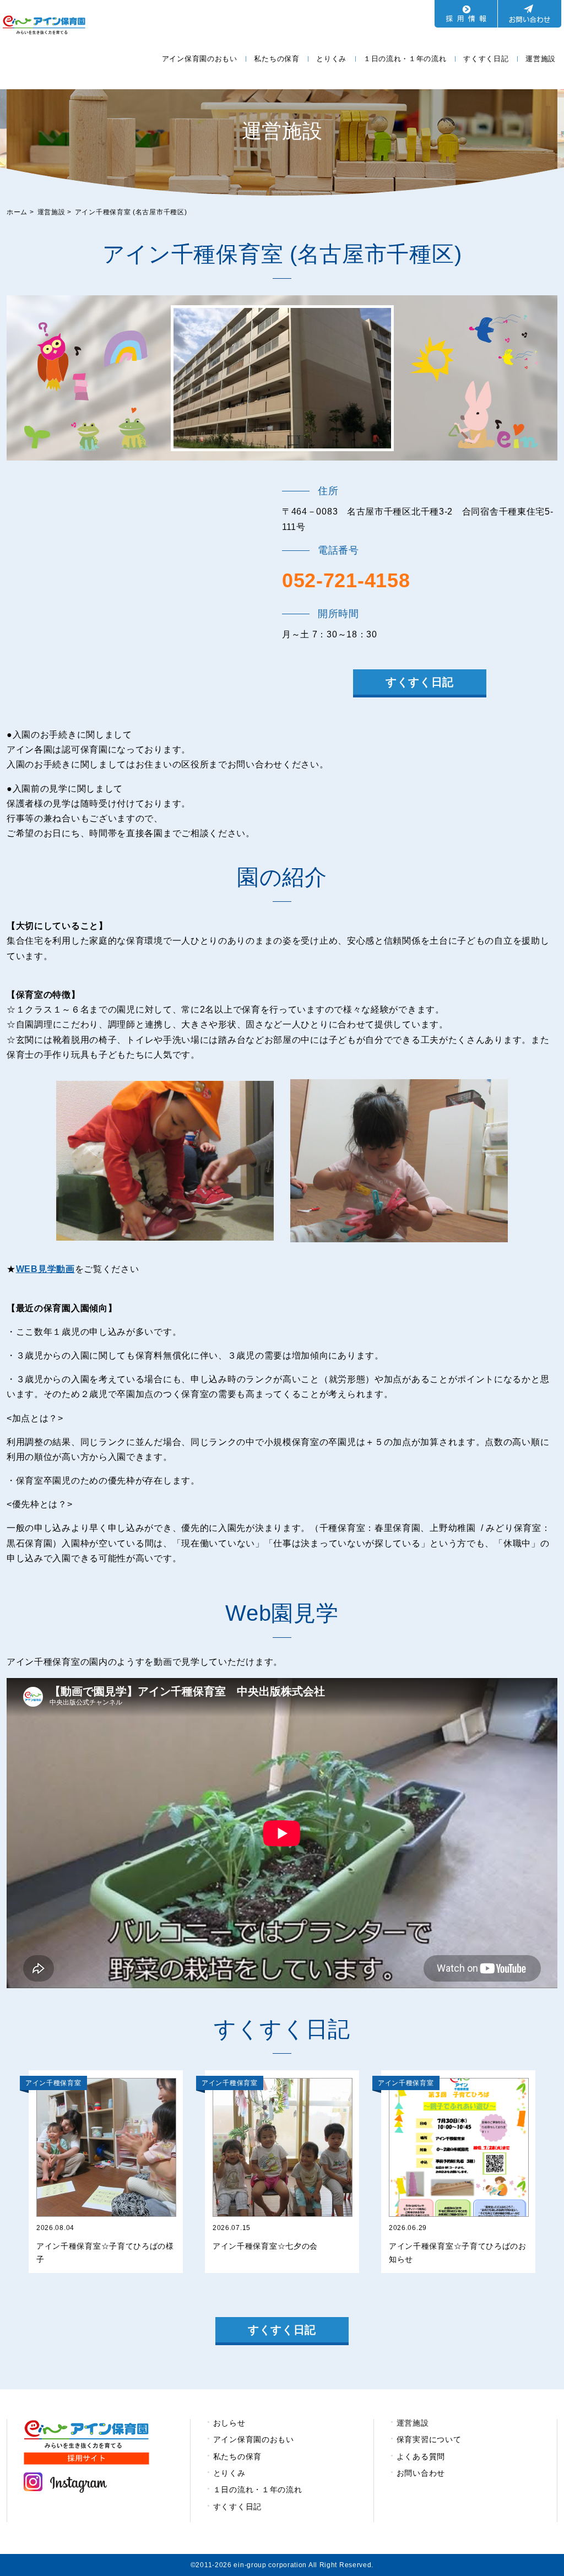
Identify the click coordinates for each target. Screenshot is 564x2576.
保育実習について (429, 2439)
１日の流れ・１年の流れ (405, 59)
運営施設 (541, 59)
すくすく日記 (486, 59)
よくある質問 (421, 2456)
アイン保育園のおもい (200, 59)
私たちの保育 (276, 59)
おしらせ (229, 2423)
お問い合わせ (421, 2473)
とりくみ (331, 59)
